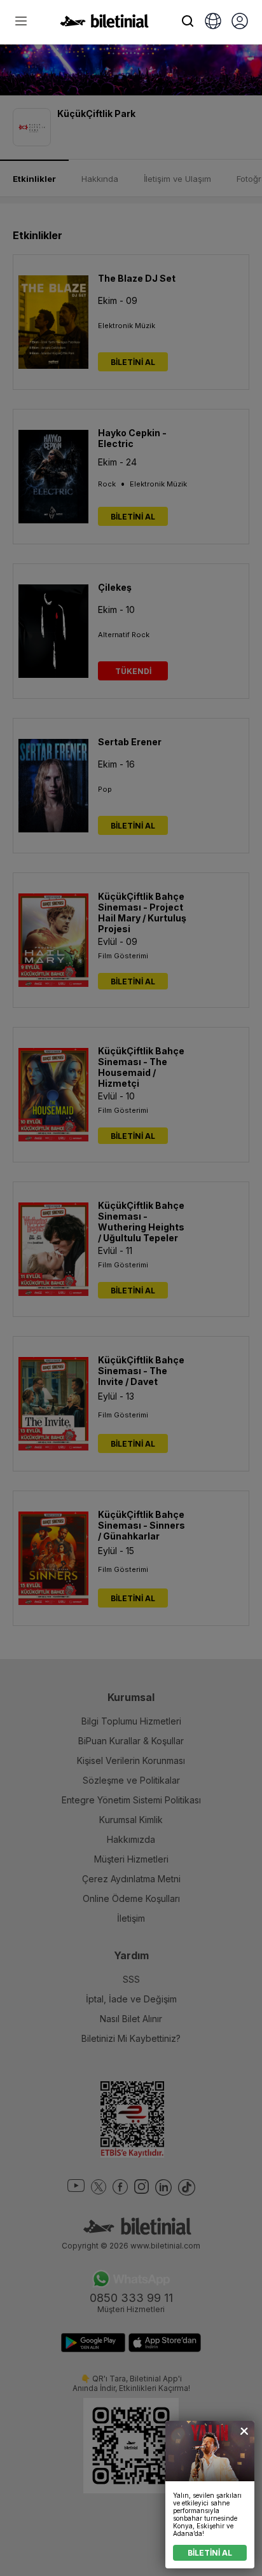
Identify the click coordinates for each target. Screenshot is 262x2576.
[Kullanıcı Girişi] (240, 22)
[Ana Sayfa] (104, 24)
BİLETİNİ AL (210, 2553)
